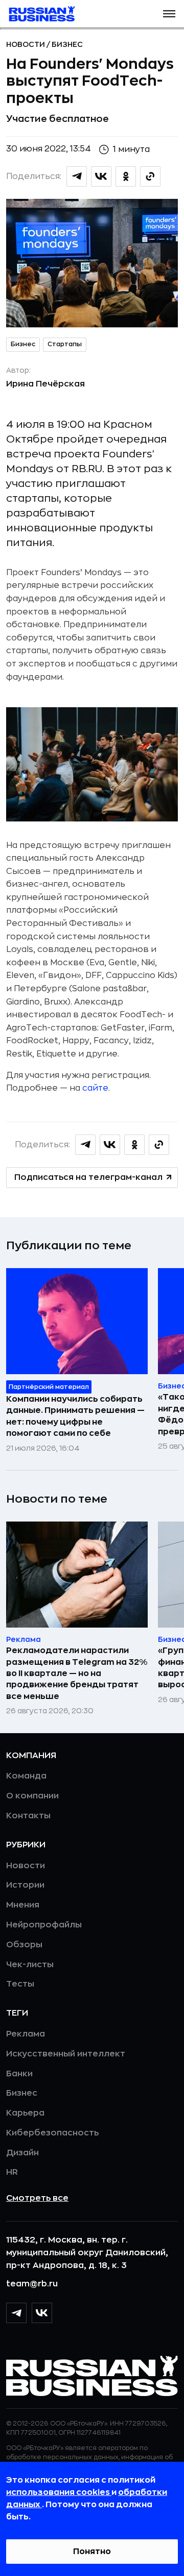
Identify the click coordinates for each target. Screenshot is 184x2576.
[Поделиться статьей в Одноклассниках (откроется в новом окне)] (126, 176)
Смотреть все (37, 2198)
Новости (26, 44)
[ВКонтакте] (42, 2313)
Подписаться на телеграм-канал (88, 1177)
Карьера (25, 2113)
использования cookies (59, 2492)
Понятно (92, 2552)
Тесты (20, 1984)
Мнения (23, 1905)
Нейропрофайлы (44, 1925)
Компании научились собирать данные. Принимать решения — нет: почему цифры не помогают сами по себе (75, 1416)
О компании (32, 1796)
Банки (19, 2074)
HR (12, 2172)
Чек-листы (30, 1965)
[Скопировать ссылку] (150, 176)
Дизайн (22, 2153)
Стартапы (65, 344)
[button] (169, 14)
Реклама (26, 2034)
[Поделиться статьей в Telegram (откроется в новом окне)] (77, 176)
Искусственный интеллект (66, 2054)
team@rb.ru (32, 2284)
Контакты (28, 1816)
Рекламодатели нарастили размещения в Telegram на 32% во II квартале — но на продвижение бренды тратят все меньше (77, 1673)
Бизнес (67, 44)
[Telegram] (16, 2313)
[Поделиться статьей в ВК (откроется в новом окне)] (101, 176)
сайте (95, 1088)
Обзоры (24, 1945)
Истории (25, 1885)
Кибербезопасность (52, 2133)
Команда (26, 1776)
